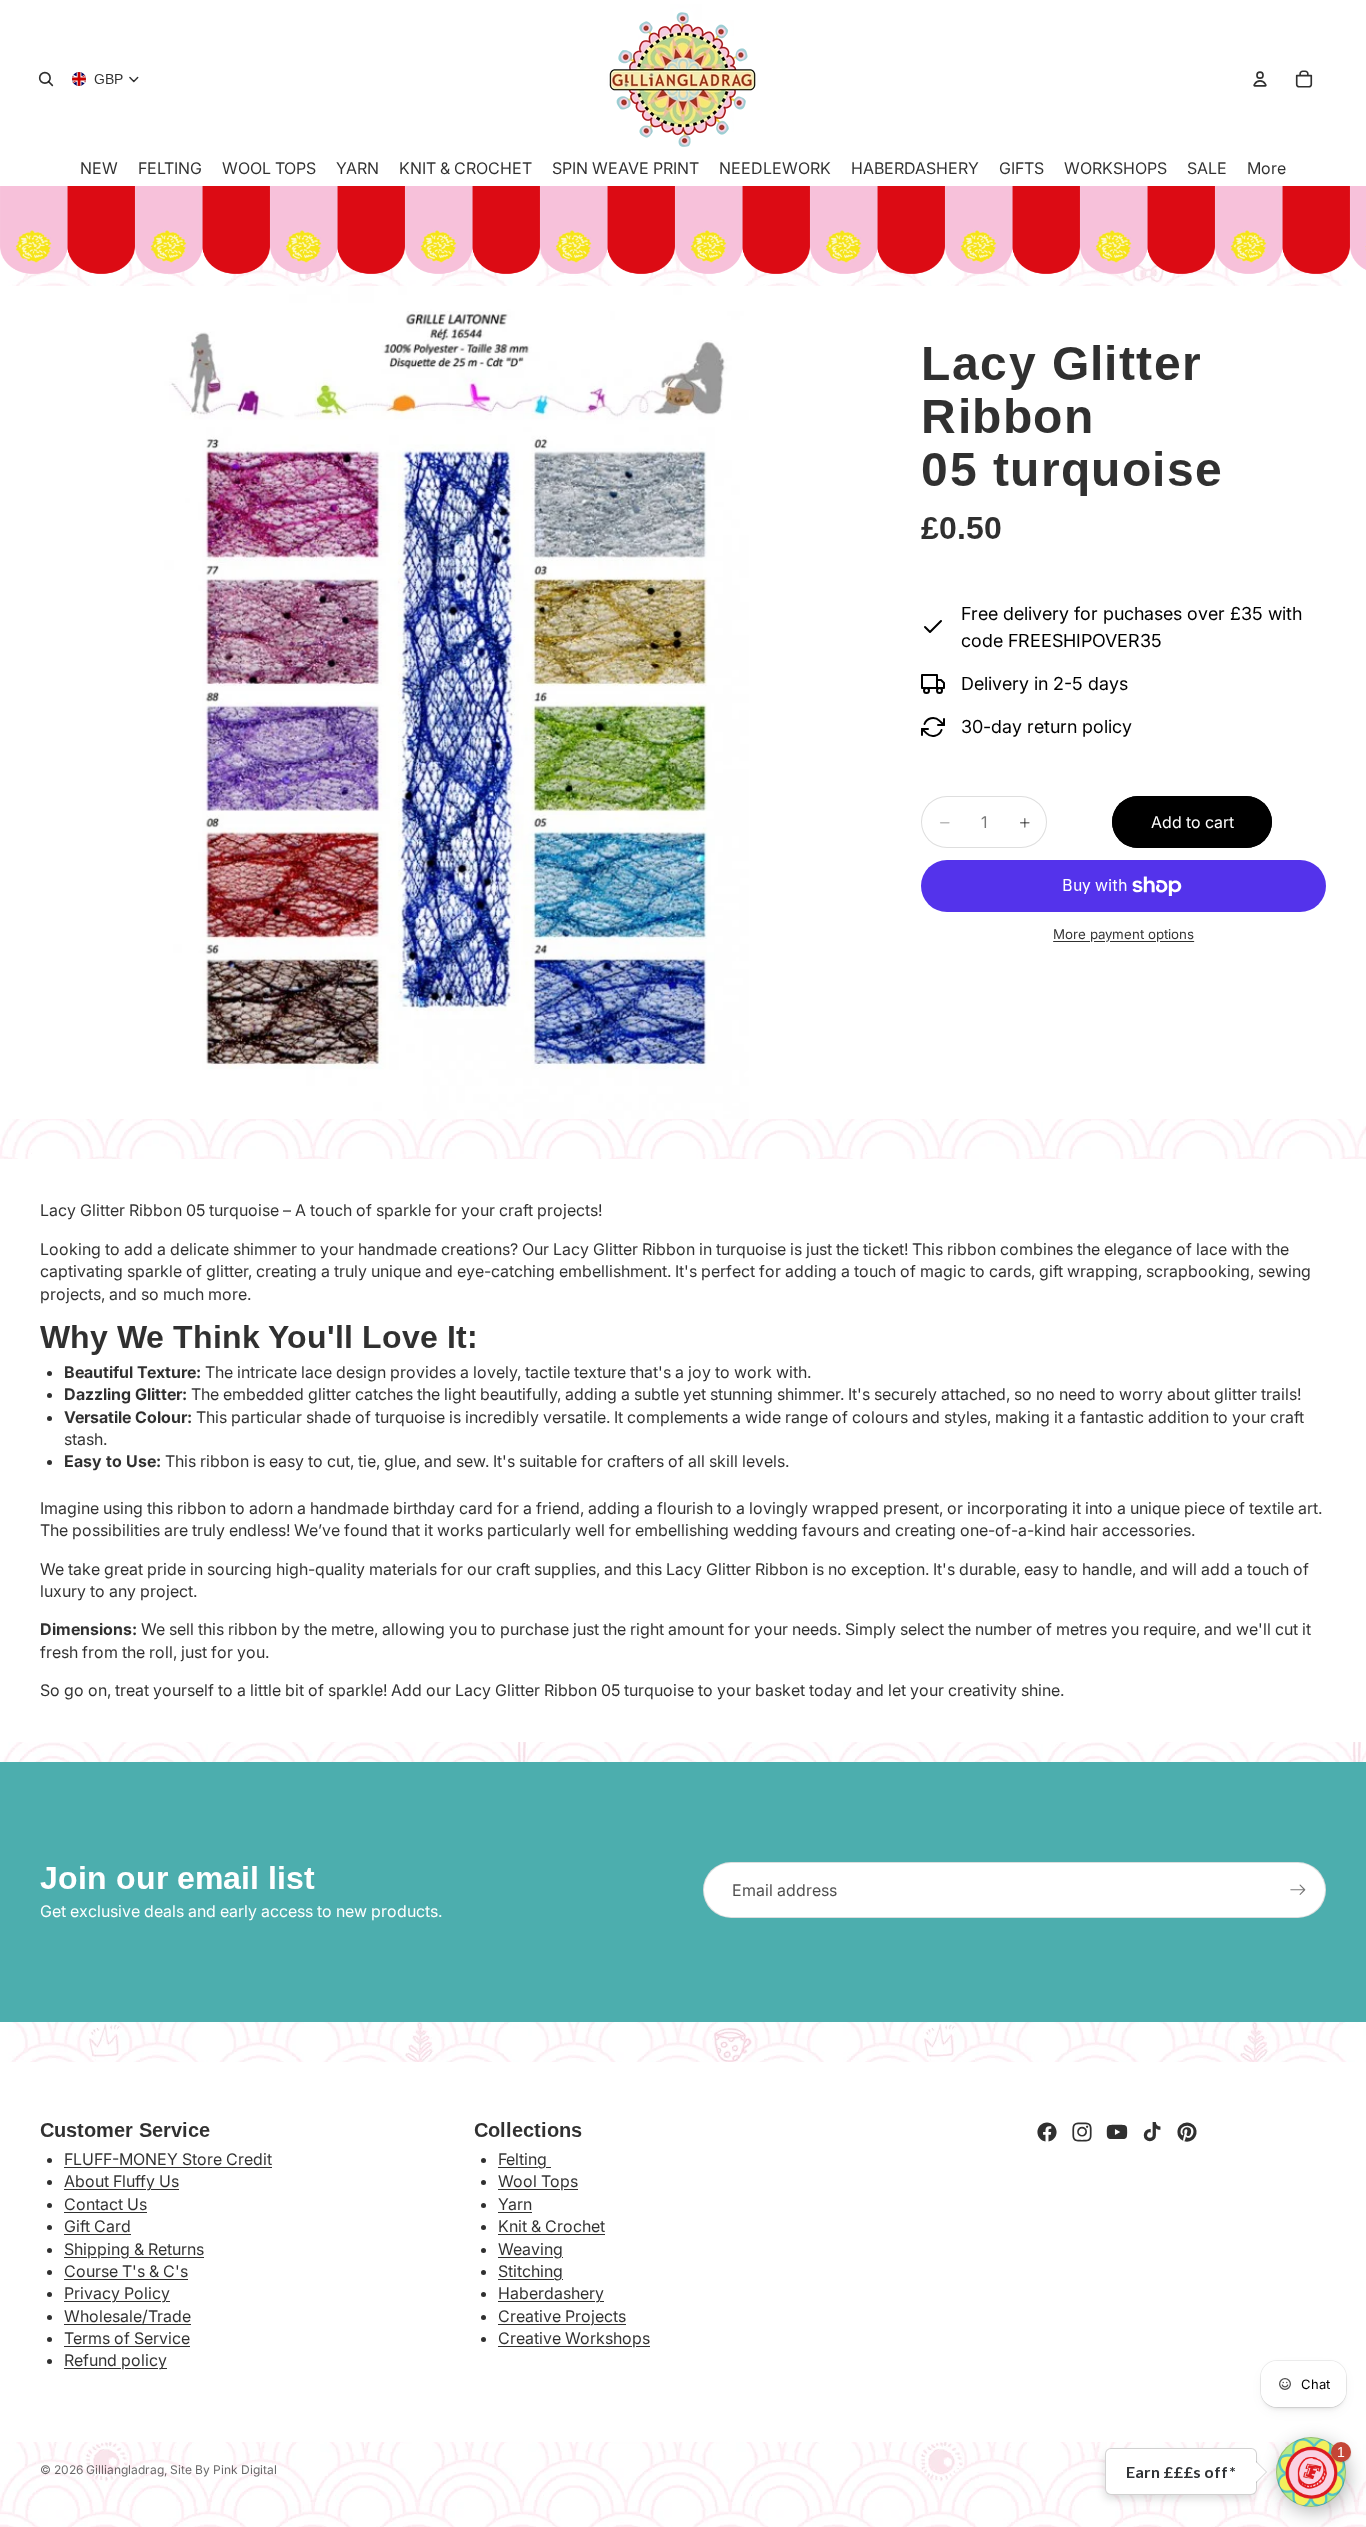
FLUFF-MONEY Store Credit (168, 2159)
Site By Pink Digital (223, 2469)
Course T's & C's (126, 2271)
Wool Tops (538, 2181)
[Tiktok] (1152, 2132)
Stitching (530, 2271)
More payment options (1123, 934)
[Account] (1260, 79)
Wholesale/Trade (127, 2316)
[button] (1311, 2472)
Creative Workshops (574, 2338)
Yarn (515, 2204)
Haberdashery (551, 2293)
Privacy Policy (117, 2293)
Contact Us (105, 2204)
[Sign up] (1298, 1890)
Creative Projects (562, 2316)
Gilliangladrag (125, 2469)
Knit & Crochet (551, 2226)
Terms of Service (127, 2338)
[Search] (46, 79)
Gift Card (97, 2226)
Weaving (530, 2249)
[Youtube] (1117, 2132)
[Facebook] (1047, 2132)
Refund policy (115, 2360)
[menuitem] (1266, 168)
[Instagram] (1082, 2132)
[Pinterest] (1187, 2132)
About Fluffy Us (121, 2181)
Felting (524, 2159)
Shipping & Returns (134, 2249)
